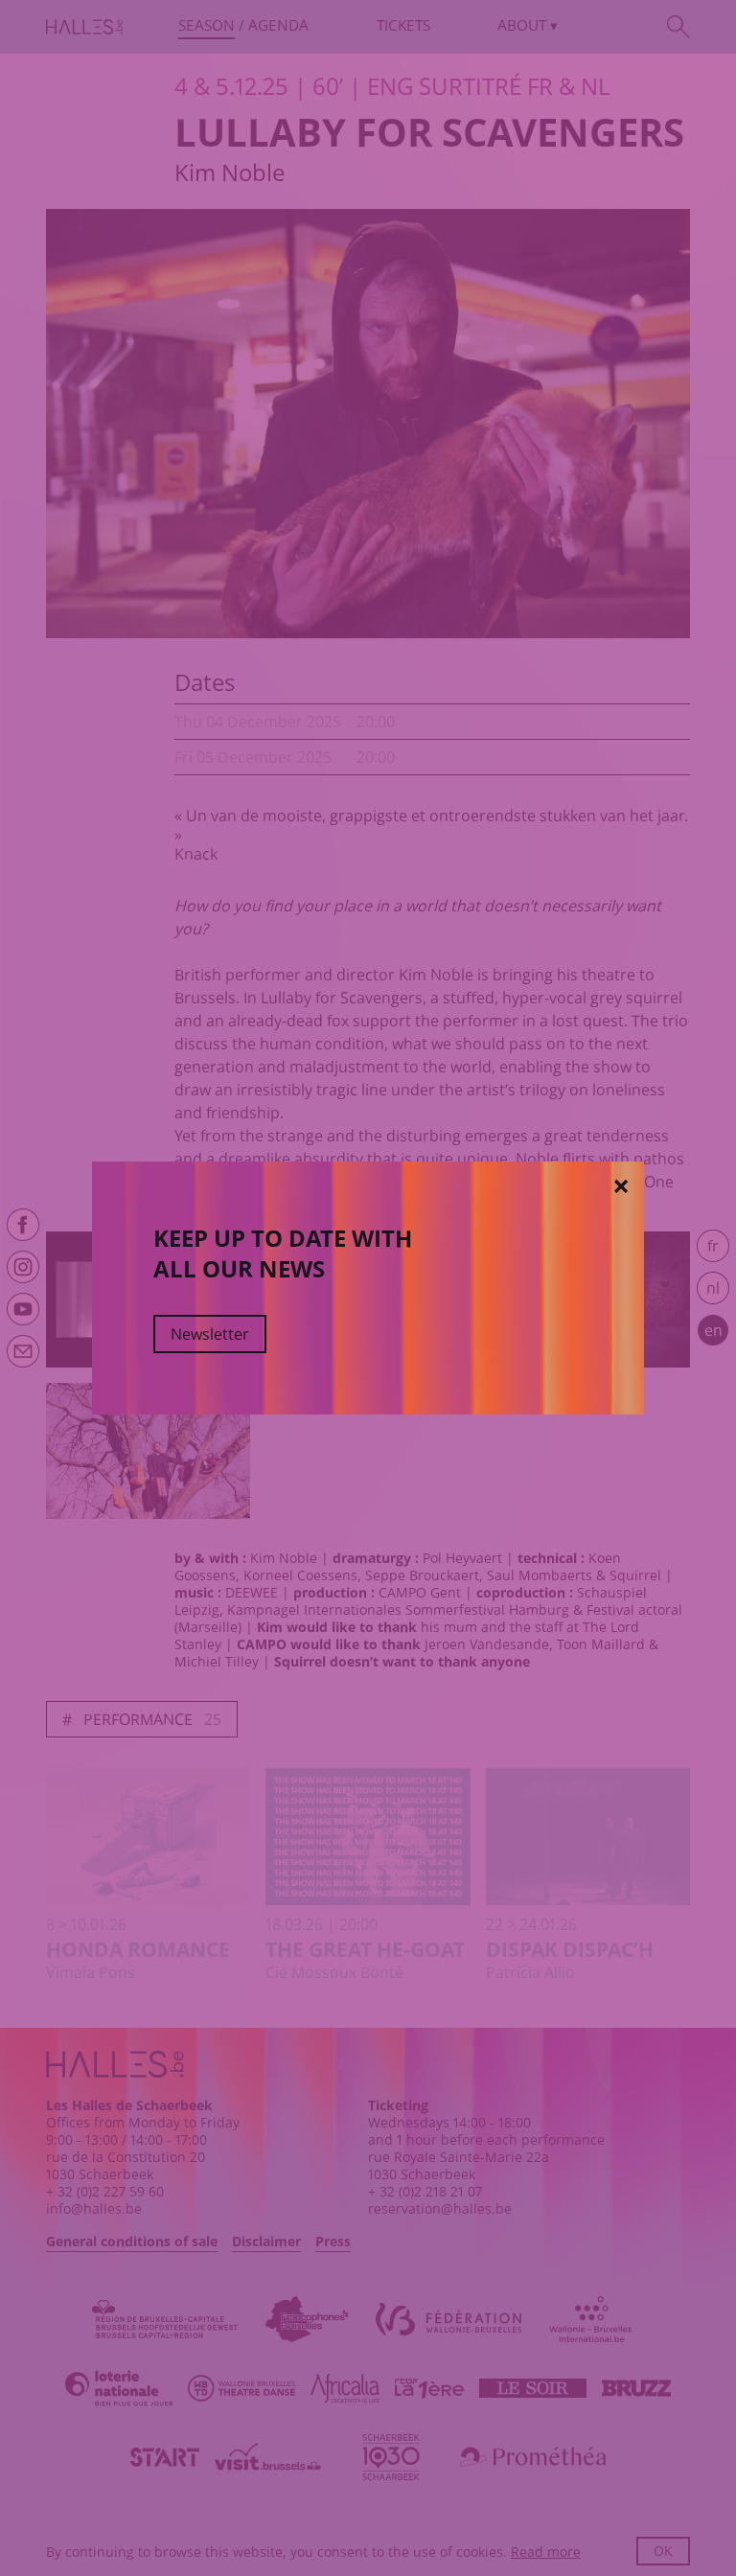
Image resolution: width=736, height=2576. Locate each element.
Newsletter (210, 1334)
